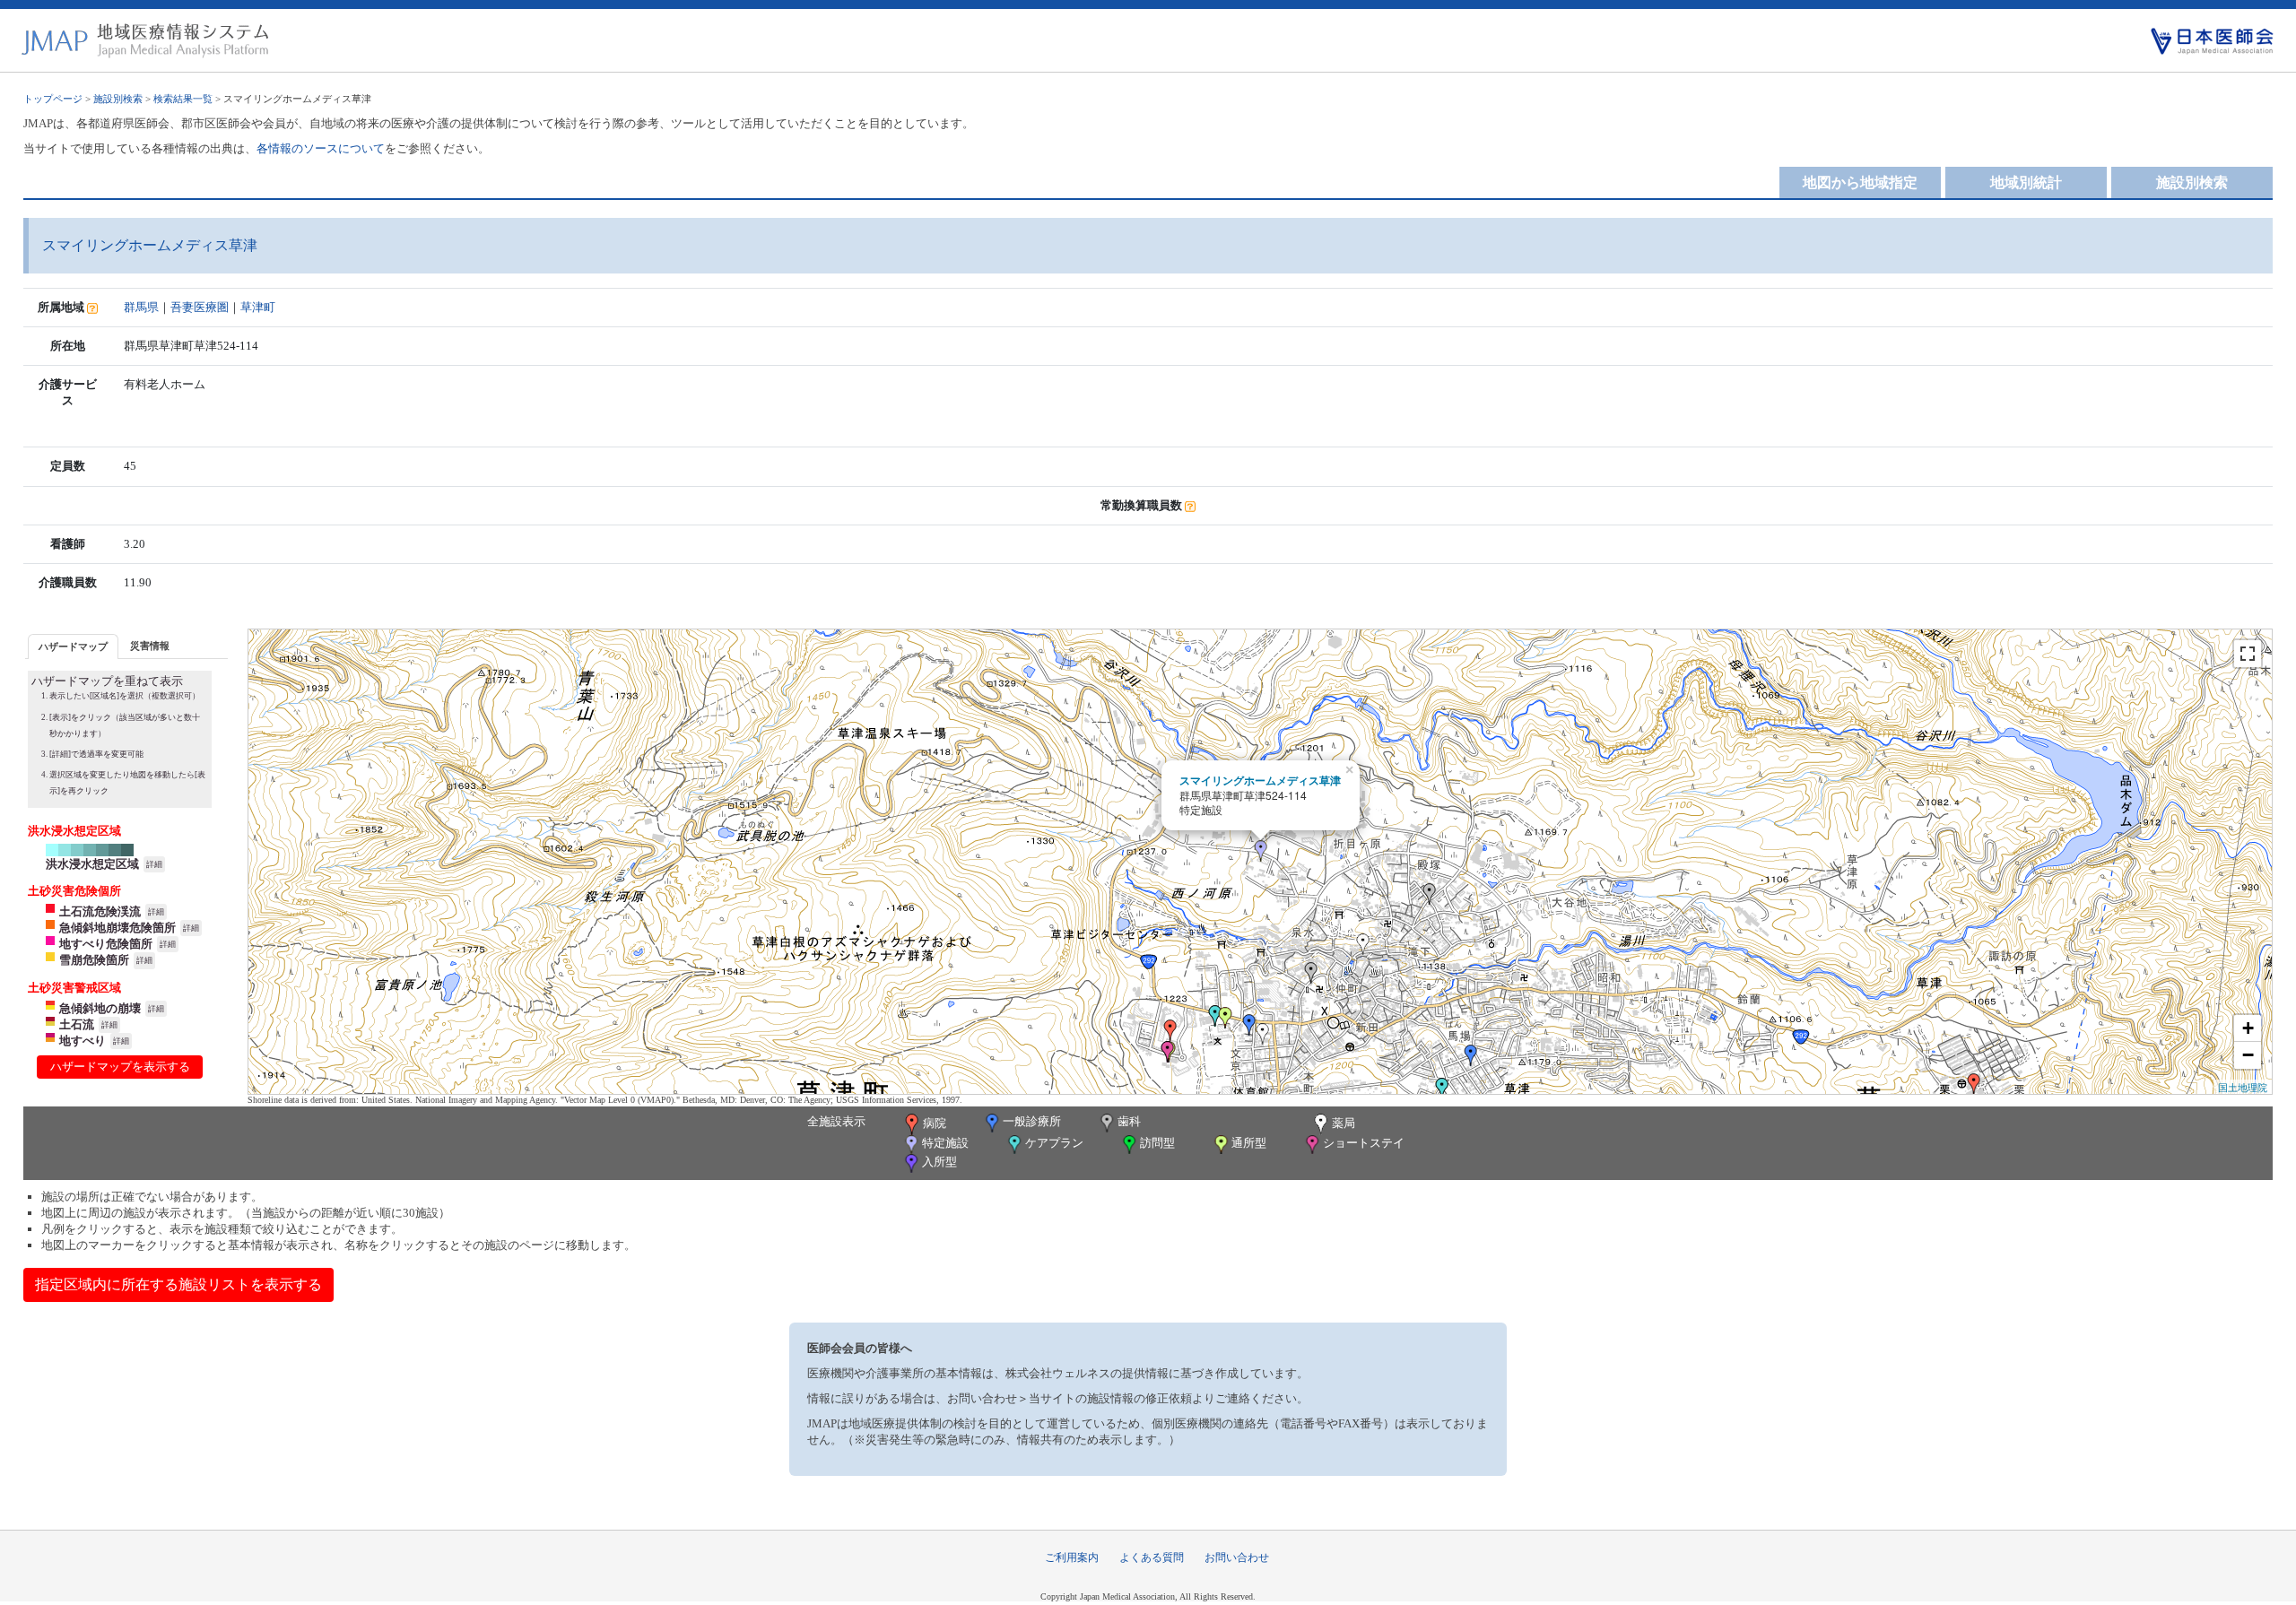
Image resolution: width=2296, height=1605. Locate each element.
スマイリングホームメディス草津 (1260, 780)
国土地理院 (2243, 1087)
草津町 (258, 307)
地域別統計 (2026, 182)
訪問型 (1157, 1143)
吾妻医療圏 (200, 307)
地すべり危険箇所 (106, 944)
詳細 (154, 864)
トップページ (53, 99)
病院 (935, 1123)
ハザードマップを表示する (120, 1067)
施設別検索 (118, 99)
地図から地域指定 (1860, 182)
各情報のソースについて (321, 148)
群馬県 (141, 307)
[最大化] (2248, 654)
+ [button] (2248, 1028)
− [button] (2248, 1055)
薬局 (1344, 1123)
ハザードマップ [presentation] (73, 646)
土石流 (77, 1024)
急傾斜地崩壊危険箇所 (117, 928)
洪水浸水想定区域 (92, 864)
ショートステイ (1364, 1143)
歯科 (1129, 1121)
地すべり (83, 1041)
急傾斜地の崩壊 (100, 1008)
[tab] (73, 646)
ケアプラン (1054, 1143)
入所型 (939, 1162)
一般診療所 (1032, 1121)
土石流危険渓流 (100, 911)
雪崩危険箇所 (94, 960)
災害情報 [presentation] (150, 646)
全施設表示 (836, 1121)
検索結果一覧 (183, 99)
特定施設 (945, 1143)
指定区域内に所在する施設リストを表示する (178, 1284)
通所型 (1249, 1143)
